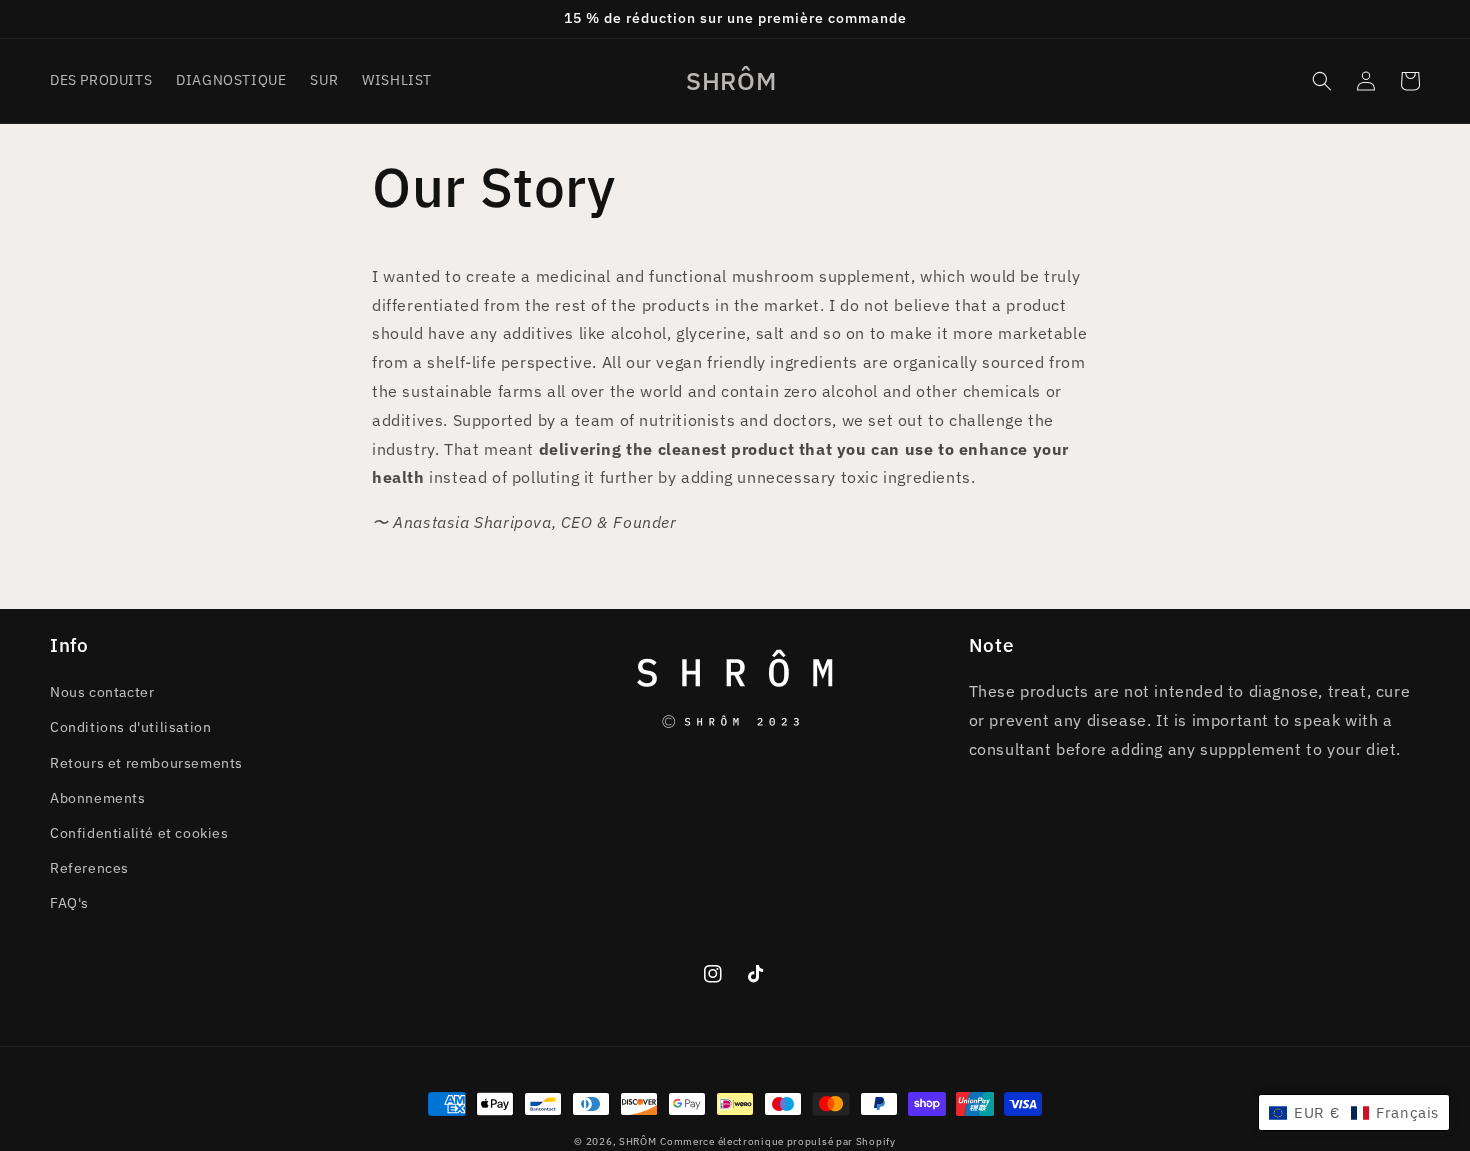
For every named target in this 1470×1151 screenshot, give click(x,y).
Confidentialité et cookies (139, 833)
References (89, 868)
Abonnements (98, 798)
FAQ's (69, 903)
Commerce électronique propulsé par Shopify (777, 1141)
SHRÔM (638, 1141)
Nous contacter (102, 692)
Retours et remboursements (146, 763)
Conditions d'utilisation (130, 727)
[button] (1322, 81)
